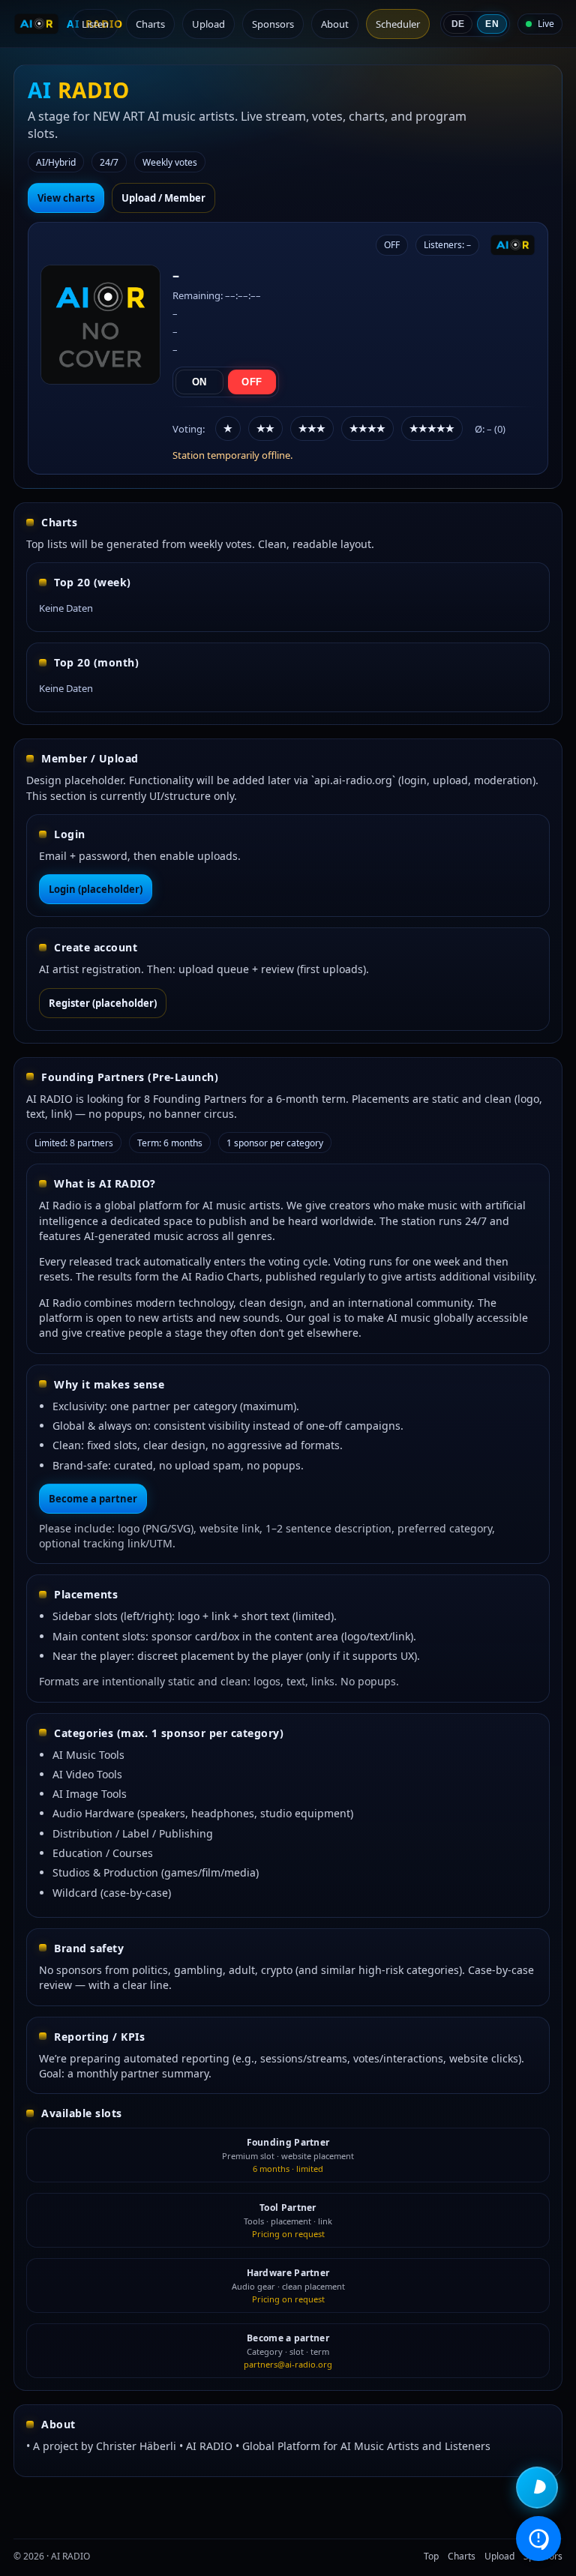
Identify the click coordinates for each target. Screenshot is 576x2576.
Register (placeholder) (103, 1003)
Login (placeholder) (96, 889)
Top (431, 2556)
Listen (95, 24)
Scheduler (398, 24)
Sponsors (273, 24)
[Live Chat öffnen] (537, 2488)
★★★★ (367, 428)
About (335, 24)
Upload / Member (163, 198)
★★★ (312, 428)
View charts (66, 198)
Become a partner (93, 1499)
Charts (150, 24)
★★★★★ (432, 428)
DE (458, 24)
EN (492, 24)
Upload (208, 24)
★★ (265, 428)
